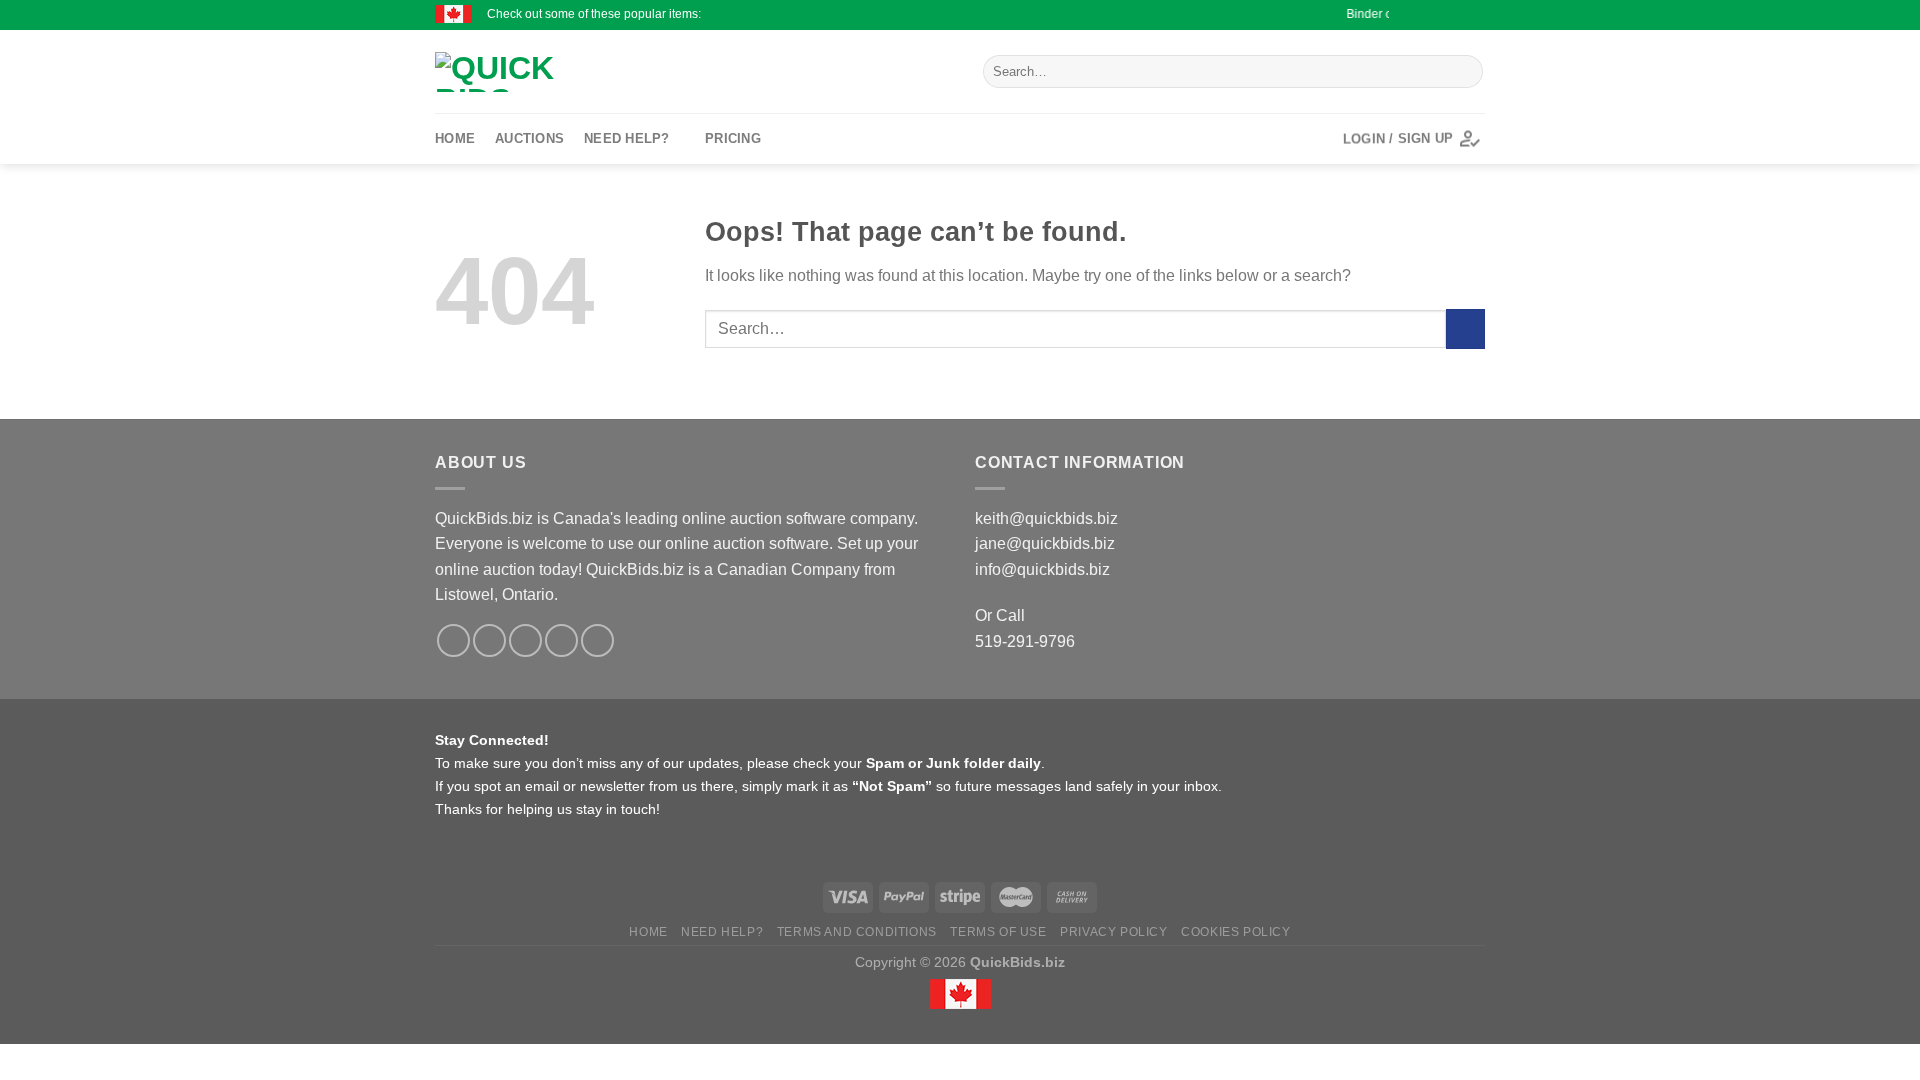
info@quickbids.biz (1042, 569)
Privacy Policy (1114, 932)
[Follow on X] (1437, 15)
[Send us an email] (1456, 15)
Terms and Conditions (857, 932)
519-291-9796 (1025, 641)
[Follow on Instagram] (1418, 15)
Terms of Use (998, 932)
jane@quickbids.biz (1045, 543)
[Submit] (1464, 72)
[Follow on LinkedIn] (1475, 15)
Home (455, 138)
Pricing (733, 138)
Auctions (529, 138)
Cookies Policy (1236, 932)
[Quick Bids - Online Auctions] (610, 72)
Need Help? (627, 138)
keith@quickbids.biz (1046, 518)
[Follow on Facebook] (1399, 15)
